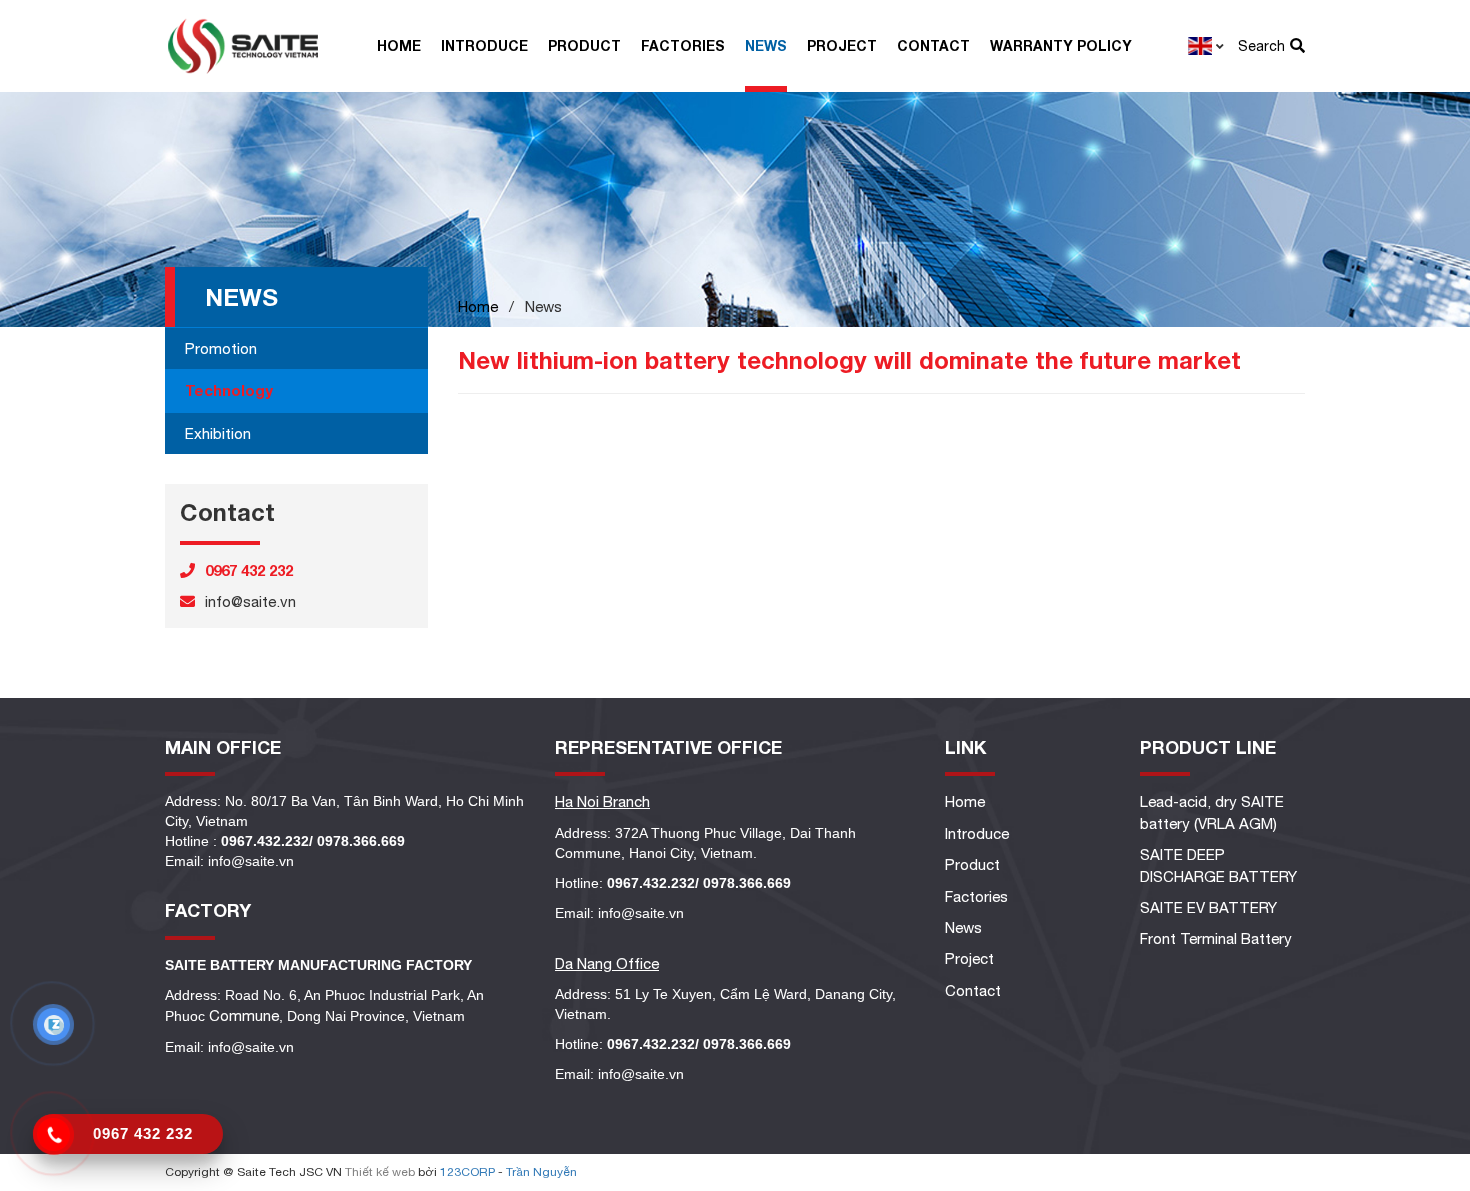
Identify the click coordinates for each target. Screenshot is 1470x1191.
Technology (229, 390)
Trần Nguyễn (541, 1172)
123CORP (467, 1172)
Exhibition (218, 433)
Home (399, 45)
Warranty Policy (1061, 45)
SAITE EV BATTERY (1208, 907)
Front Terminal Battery (1216, 938)
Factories (683, 45)
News (766, 45)
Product (584, 45)
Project (842, 45)
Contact (933, 45)
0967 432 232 (143, 1133)
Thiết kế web (380, 1172)
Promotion (221, 348)
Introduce (484, 45)
